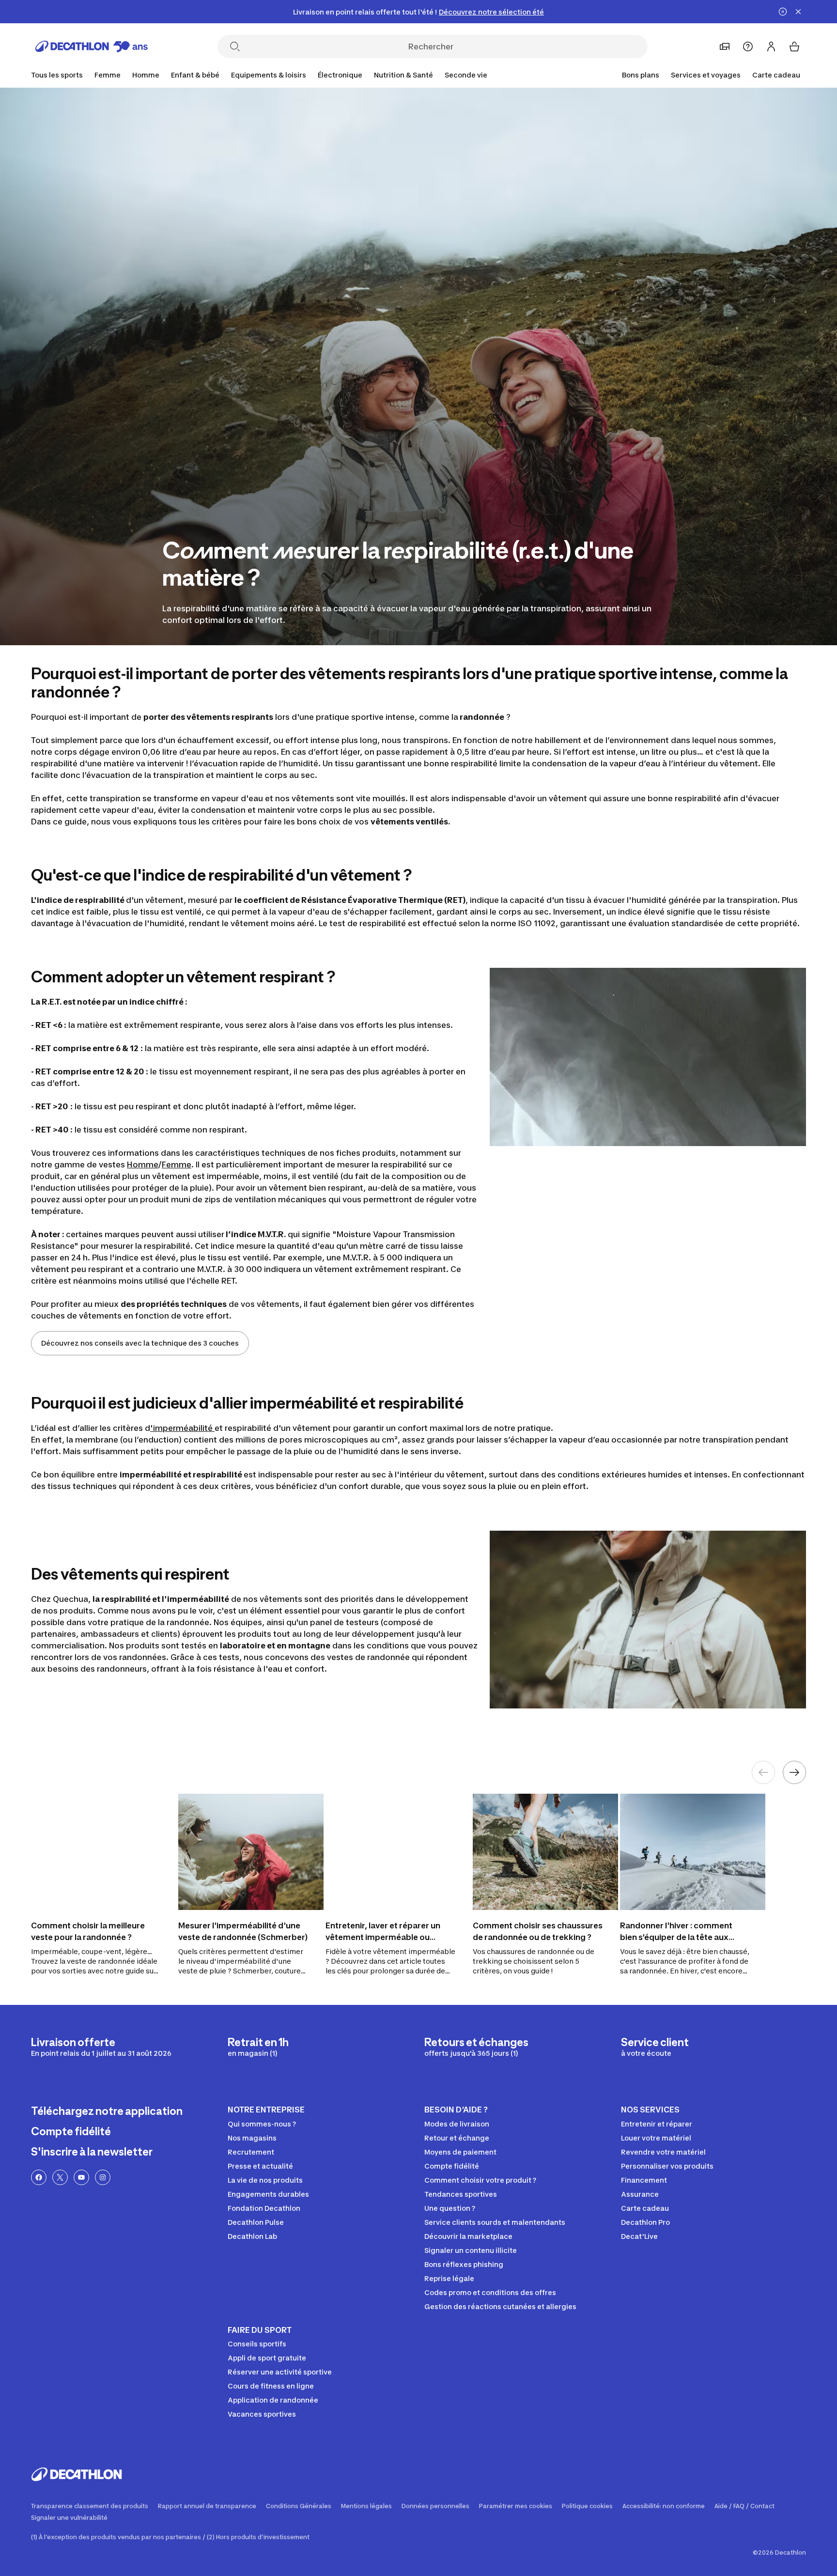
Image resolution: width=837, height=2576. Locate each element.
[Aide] (748, 47)
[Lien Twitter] (60, 2177)
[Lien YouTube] (81, 2177)
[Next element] (794, 1772)
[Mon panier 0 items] (794, 47)
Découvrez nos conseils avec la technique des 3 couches (140, 1343)
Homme (142, 1164)
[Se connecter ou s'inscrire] (771, 47)
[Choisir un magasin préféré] (725, 47)
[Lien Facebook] (39, 2177)
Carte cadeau (776, 75)
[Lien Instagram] (103, 2177)
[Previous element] (763, 1772)
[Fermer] (798, 12)
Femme (177, 1164)
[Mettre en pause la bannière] (783, 12)
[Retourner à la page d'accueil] (92, 47)
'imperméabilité (182, 1428)
